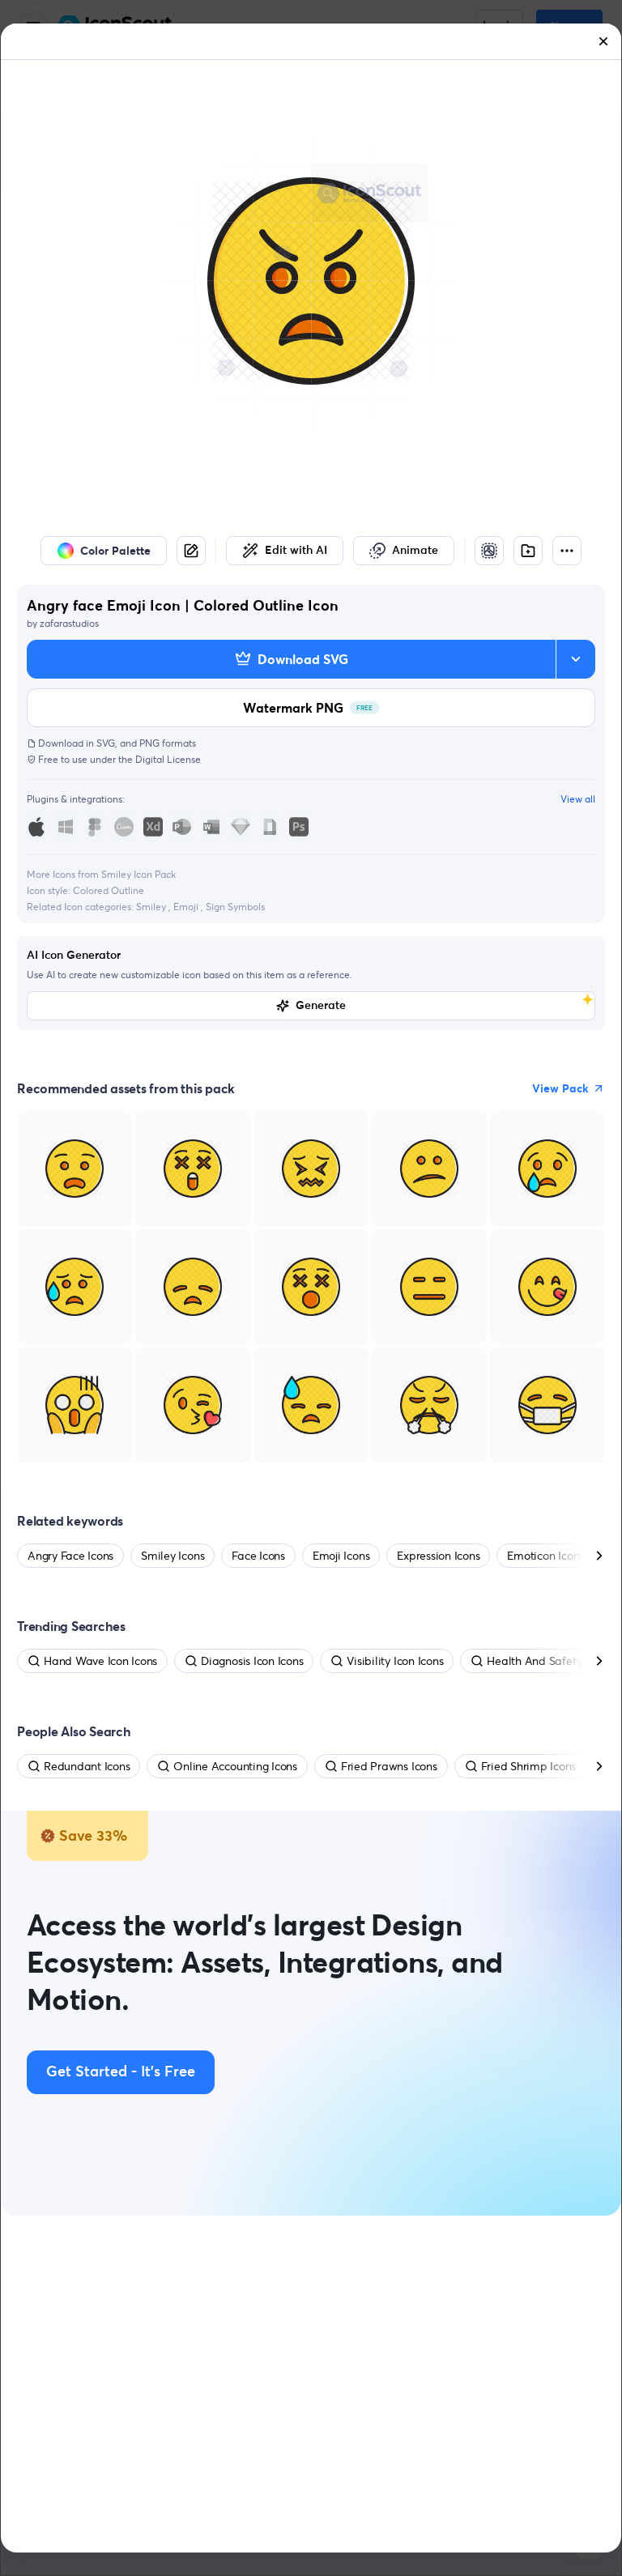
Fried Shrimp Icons (529, 1766)
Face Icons (258, 1556)
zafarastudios (69, 623)
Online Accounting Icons (235, 1766)
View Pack (560, 1088)
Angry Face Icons (70, 1556)
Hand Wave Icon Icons (100, 1661)
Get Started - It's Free (121, 2072)
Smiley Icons (173, 1556)
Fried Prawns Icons (389, 1766)
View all (578, 799)
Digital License (168, 759)
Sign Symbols (235, 907)
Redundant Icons (87, 1766)
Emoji (187, 907)
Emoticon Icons (545, 1556)
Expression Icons (438, 1556)
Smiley (152, 907)
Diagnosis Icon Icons (252, 1661)
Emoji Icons (341, 1556)
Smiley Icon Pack (138, 874)
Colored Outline (109, 890)
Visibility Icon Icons (395, 1661)
